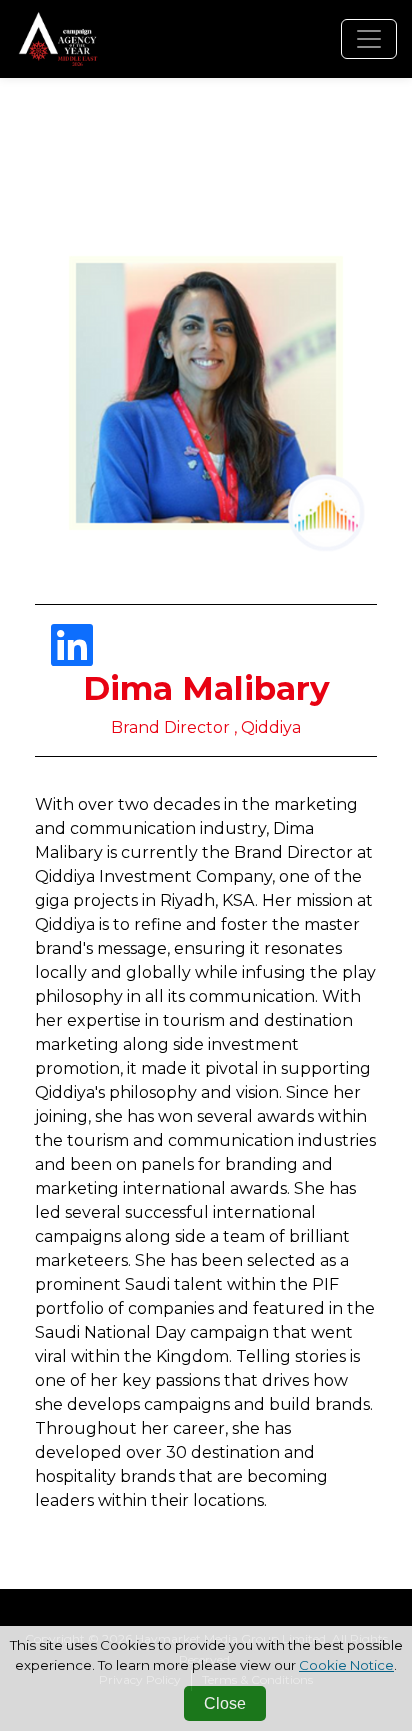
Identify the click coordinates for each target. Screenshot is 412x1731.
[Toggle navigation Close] (369, 39)
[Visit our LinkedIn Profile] (72, 657)
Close (225, 1703)
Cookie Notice (346, 1665)
